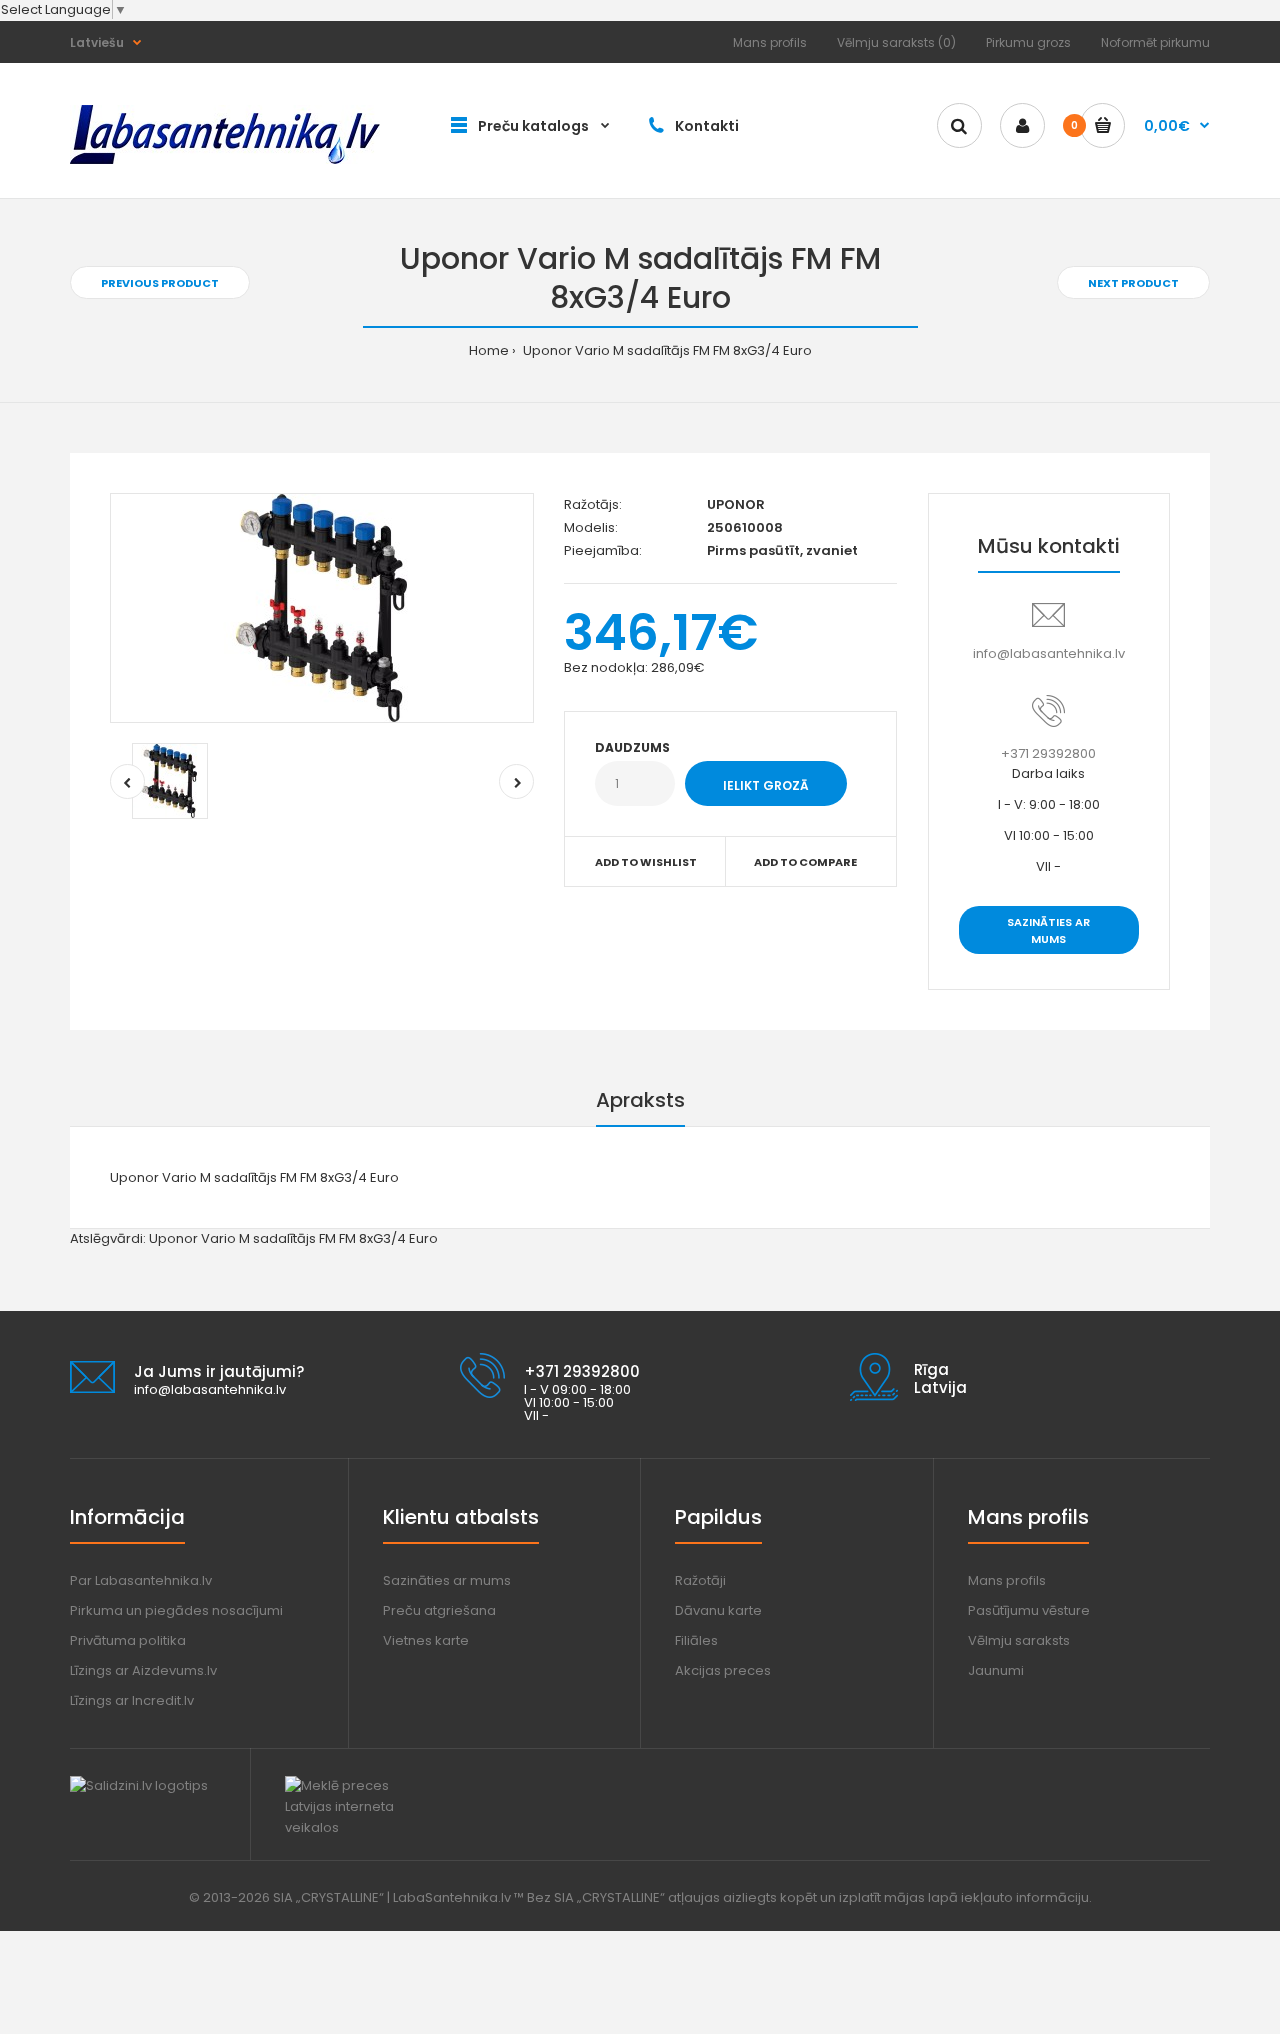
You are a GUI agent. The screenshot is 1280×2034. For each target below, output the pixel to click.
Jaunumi (996, 1670)
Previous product (160, 283)
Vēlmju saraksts (1019, 1640)
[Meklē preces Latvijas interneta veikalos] (357, 1827)
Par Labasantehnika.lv (141, 1580)
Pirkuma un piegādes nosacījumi (176, 1610)
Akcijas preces (723, 1670)
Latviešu (97, 42)
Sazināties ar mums (1048, 931)
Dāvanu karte (718, 1610)
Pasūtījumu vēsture (1029, 1610)
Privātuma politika (128, 1640)
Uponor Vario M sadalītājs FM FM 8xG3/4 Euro (666, 350)
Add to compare (805, 862)
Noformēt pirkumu (1155, 42)
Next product (1133, 283)
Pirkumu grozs (1028, 42)
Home (489, 350)
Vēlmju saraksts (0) (896, 42)
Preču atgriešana (439, 1610)
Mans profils (770, 42)
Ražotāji (700, 1580)
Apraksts (640, 1100)
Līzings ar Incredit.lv (132, 1700)
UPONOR (736, 504)
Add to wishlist (646, 862)
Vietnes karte (426, 1640)
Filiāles (696, 1640)
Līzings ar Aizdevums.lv (143, 1670)
